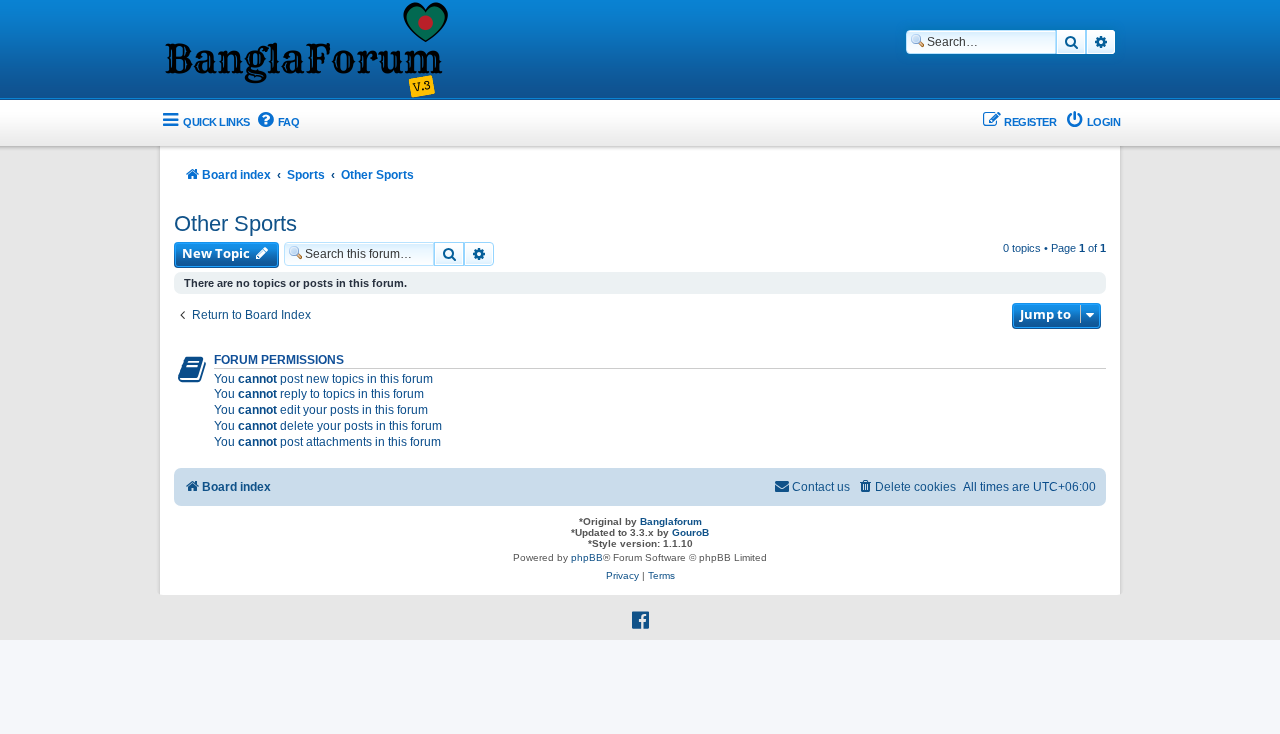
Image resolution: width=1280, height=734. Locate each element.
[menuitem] (277, 122)
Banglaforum (671, 521)
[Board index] (305, 51)
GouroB (690, 532)
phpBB (587, 557)
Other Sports (235, 223)
